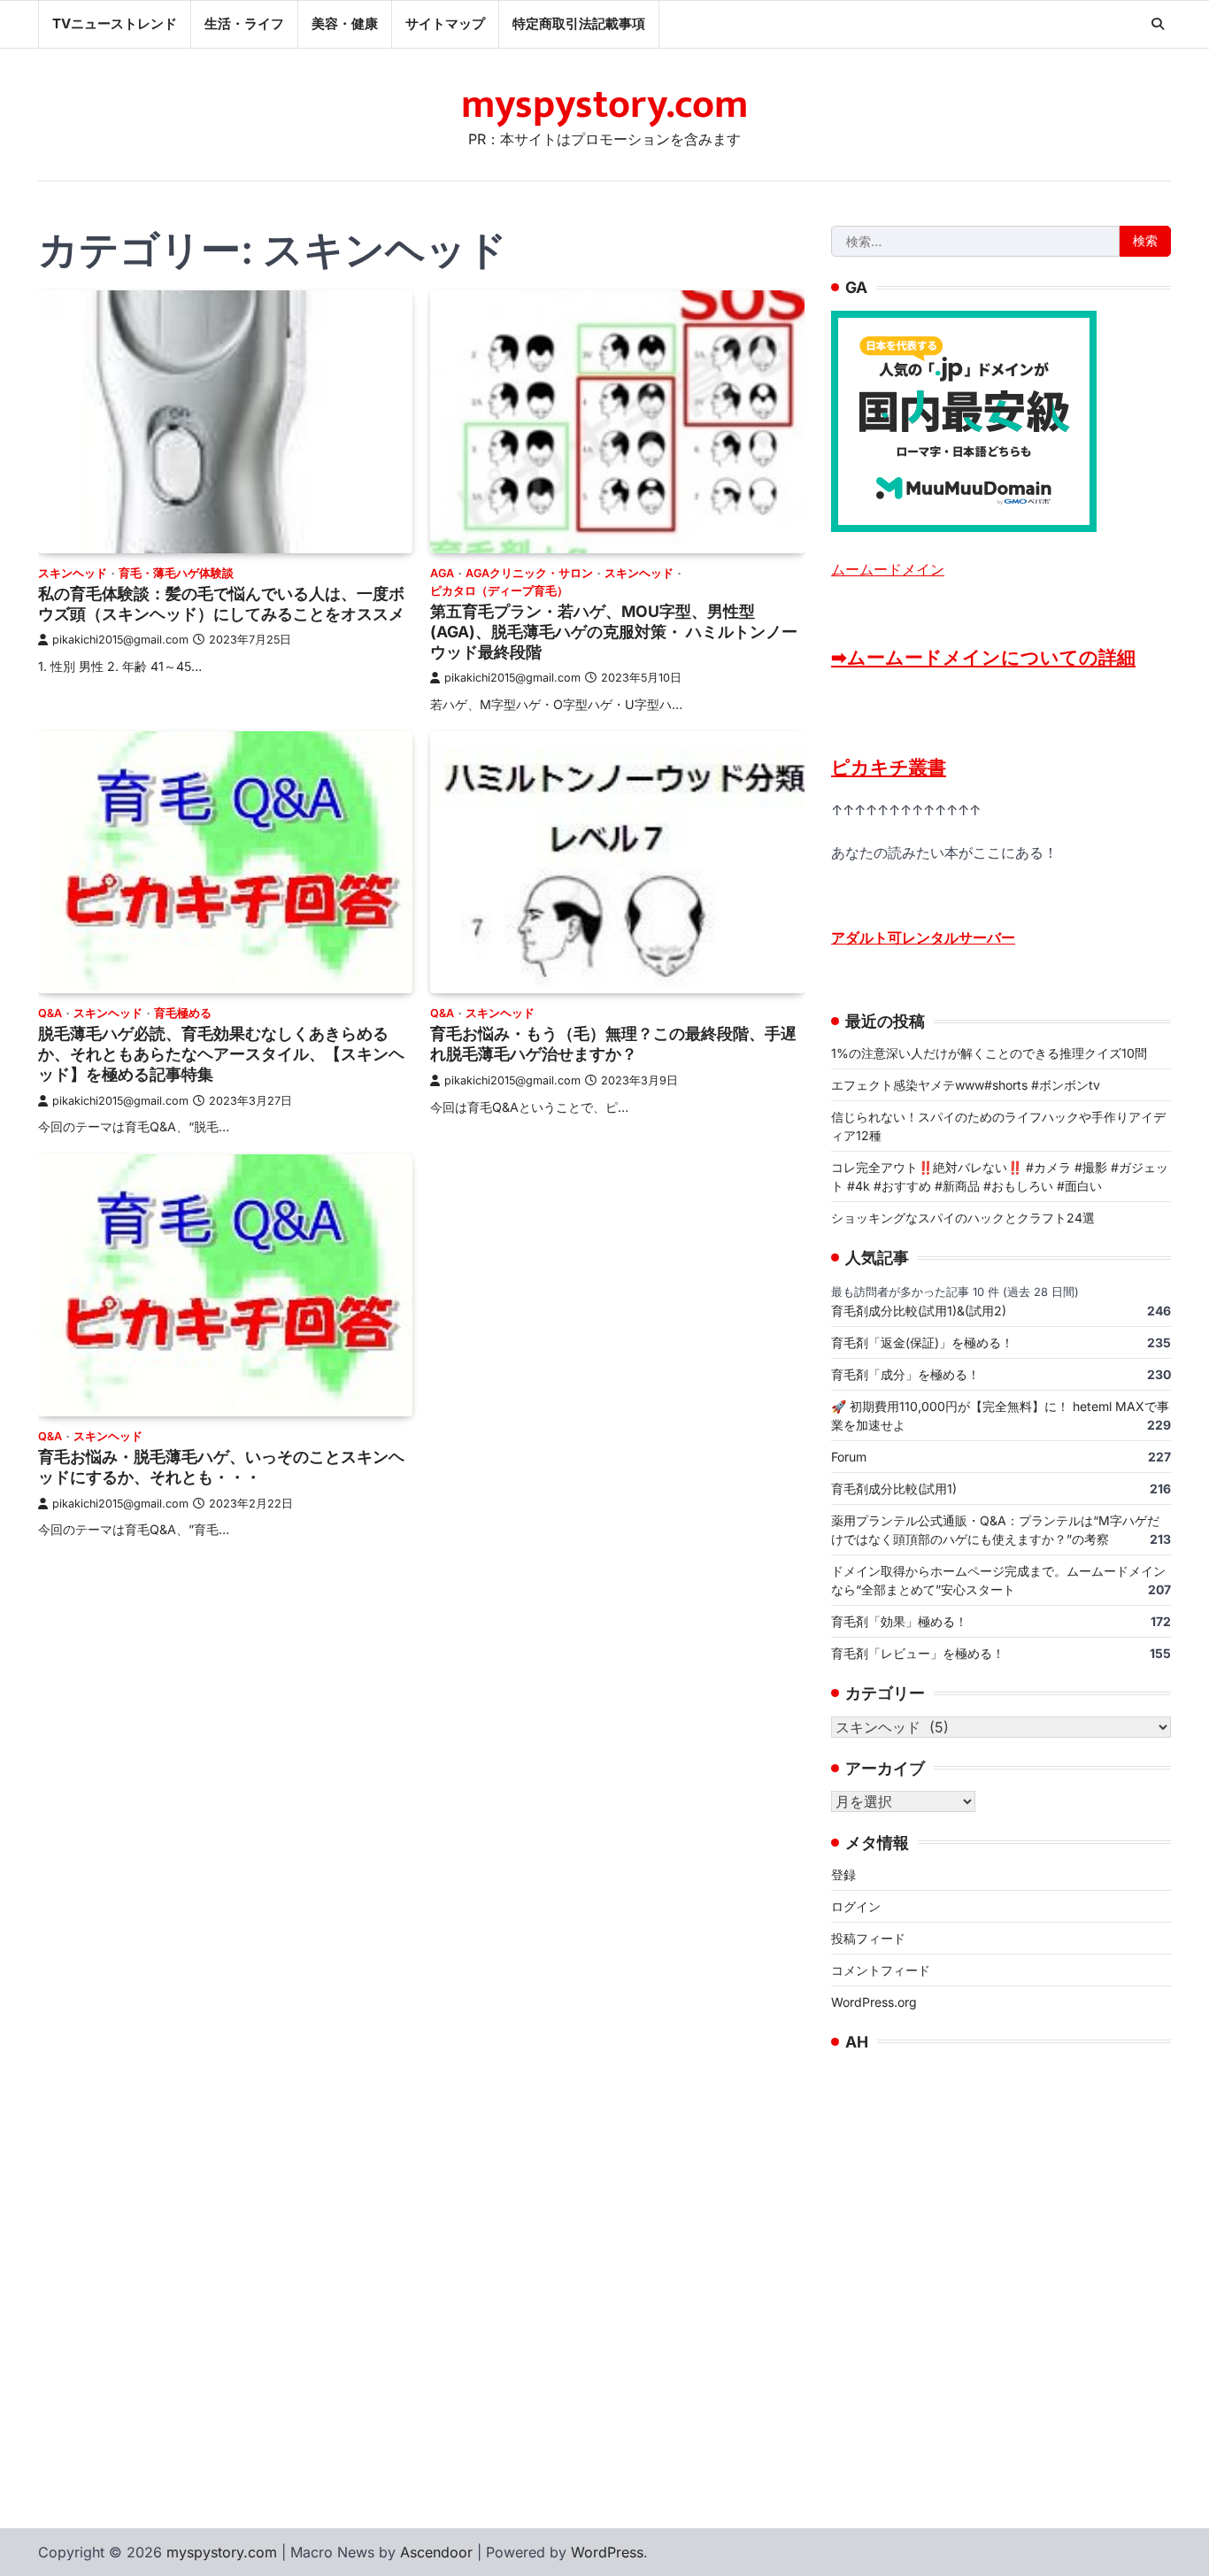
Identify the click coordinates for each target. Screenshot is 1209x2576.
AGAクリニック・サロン (529, 573)
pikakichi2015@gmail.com (120, 640)
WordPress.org (874, 2002)
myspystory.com (604, 105)
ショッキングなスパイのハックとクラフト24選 (963, 1218)
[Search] (1158, 24)
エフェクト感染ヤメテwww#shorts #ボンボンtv (966, 1085)
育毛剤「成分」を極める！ (905, 1374)
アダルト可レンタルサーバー (923, 937)
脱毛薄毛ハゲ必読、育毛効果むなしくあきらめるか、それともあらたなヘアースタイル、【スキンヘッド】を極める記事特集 (221, 1054)
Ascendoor (436, 2552)
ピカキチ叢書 (889, 767)
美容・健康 (345, 23)
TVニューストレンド (115, 23)
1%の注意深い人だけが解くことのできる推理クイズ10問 (989, 1053)
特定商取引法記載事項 (579, 23)
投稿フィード (868, 1938)
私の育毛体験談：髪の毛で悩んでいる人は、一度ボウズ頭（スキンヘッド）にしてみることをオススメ (221, 604)
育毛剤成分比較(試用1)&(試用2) (919, 1311)
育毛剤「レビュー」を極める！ (918, 1653)
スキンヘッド (73, 573)
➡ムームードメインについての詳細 (983, 657)
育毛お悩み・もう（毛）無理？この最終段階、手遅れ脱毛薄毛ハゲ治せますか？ (613, 1044)
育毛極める (183, 1013)
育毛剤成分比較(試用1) (894, 1489)
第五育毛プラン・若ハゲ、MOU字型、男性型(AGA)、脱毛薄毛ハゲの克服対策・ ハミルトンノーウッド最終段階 (614, 632)
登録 (843, 1874)
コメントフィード (881, 1970)
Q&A (50, 1013)
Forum (849, 1457)
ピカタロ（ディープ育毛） (499, 591)
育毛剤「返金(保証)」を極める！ (922, 1342)
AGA (442, 573)
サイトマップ (445, 23)
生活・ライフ (244, 23)
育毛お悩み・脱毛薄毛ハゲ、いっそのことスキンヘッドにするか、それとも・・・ (221, 1467)
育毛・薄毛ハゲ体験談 (176, 573)
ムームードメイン (888, 569)
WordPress (607, 2552)
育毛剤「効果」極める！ (899, 1621)
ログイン (856, 1906)
